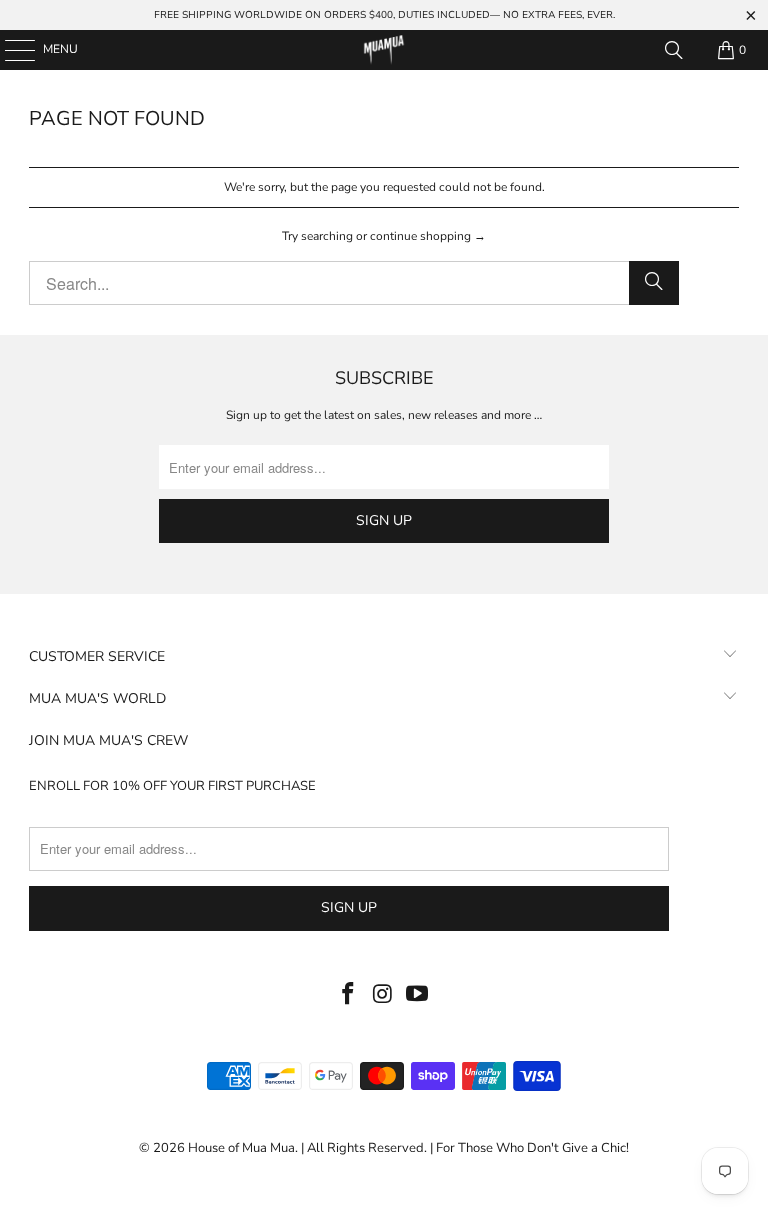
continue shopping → (428, 236)
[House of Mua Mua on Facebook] (348, 995)
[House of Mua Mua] (384, 50)
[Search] (674, 50)
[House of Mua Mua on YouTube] (418, 995)
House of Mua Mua (241, 1148)
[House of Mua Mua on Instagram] (383, 995)
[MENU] (10, 50)
